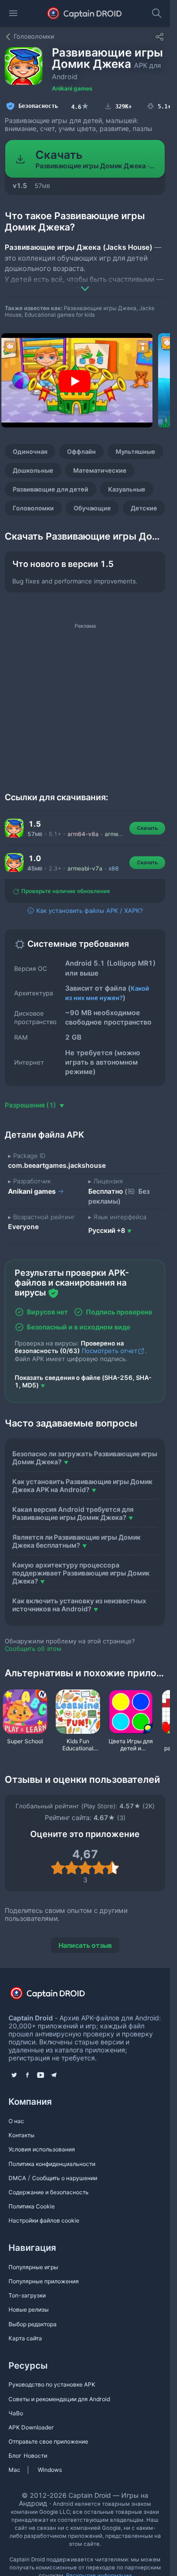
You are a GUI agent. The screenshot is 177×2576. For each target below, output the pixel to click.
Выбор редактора (33, 2324)
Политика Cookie (32, 2206)
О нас (16, 2121)
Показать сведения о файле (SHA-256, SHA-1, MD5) (83, 1381)
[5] (113, 1868)
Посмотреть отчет (110, 1351)
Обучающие (92, 508)
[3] (85, 1868)
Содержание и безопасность (49, 2192)
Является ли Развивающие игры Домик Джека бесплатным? (76, 1541)
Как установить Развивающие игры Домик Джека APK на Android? (82, 1485)
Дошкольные (33, 470)
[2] (72, 1868)
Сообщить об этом (33, 1649)
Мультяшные (135, 451)
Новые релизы (29, 2309)
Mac (14, 2470)
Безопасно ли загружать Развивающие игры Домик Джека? (85, 1458)
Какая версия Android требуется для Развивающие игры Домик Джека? (73, 1513)
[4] (99, 1868)
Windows (50, 2470)
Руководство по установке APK (52, 2384)
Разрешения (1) (31, 1105)
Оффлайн (81, 451)
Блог (15, 2456)
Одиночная (30, 451)
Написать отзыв (85, 1945)
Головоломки (33, 508)
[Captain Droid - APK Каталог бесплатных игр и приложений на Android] (85, 13)
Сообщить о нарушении (65, 2178)
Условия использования (42, 2149)
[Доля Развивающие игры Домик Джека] (160, 37)
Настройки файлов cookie (44, 2220)
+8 (107, 1230)
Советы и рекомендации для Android (59, 2399)
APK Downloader (31, 2427)
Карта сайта (25, 2338)
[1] (58, 1868)
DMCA (17, 2178)
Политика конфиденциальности (52, 2164)
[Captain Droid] (56, 1996)
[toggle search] (157, 13)
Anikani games (72, 88)
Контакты (21, 2135)
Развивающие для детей (51, 489)
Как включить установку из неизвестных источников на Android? (79, 1605)
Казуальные (127, 489)
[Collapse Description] (85, 282)
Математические (100, 470)
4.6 (80, 106)
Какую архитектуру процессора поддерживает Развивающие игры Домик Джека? (81, 1573)
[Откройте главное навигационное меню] (13, 13)
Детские (144, 508)
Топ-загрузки (27, 2295)
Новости (35, 2456)
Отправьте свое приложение (48, 2441)
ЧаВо (16, 2413)
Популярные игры (33, 2267)
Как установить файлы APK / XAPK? (89, 911)
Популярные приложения (44, 2281)
